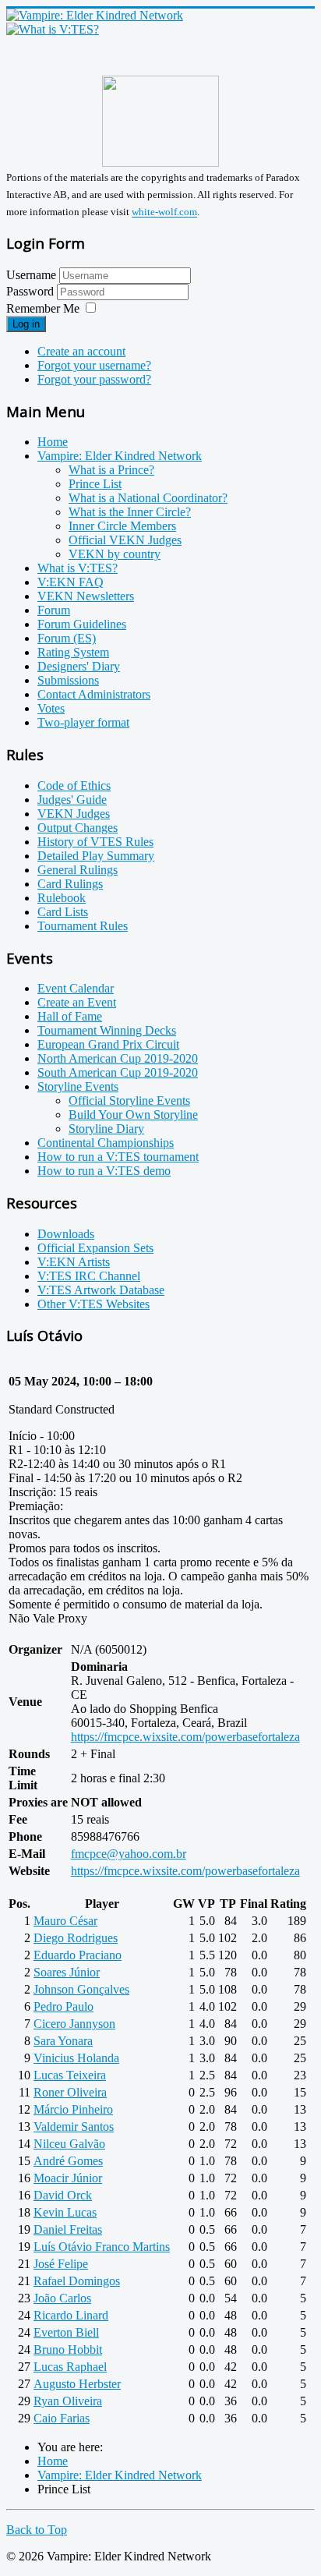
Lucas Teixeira (70, 2075)
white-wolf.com (164, 212)
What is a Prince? (111, 470)
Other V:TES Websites (93, 1304)
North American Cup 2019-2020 (118, 1058)
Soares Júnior (67, 1972)
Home (53, 442)
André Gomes (68, 2161)
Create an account (81, 351)
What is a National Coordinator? (148, 498)
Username (31, 275)
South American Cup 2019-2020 (118, 1072)
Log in (26, 324)
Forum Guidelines (82, 624)
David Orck (63, 2195)
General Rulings (78, 870)
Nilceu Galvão (69, 2144)
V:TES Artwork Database (101, 1290)
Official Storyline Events (129, 1100)
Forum (54, 610)
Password (32, 291)
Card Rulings (70, 884)
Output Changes (78, 828)
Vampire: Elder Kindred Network (120, 456)
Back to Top (37, 2530)
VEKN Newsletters (86, 596)
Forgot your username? (94, 365)
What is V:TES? (78, 568)
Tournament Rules (83, 926)
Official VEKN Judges (125, 540)
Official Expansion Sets (95, 1248)
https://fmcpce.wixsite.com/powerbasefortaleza (185, 1737)
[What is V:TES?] (53, 29)
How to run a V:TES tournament (118, 1157)
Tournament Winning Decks (107, 1030)
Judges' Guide (72, 800)
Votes (51, 708)
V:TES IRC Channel (89, 1276)
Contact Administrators (94, 694)
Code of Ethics (74, 786)
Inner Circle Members (122, 526)
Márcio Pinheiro (73, 2109)
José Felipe (61, 2264)
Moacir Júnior (68, 2178)
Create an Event (77, 1002)
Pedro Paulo (63, 2006)
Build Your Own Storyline (133, 1115)
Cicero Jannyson (74, 2024)
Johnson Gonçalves (81, 1989)
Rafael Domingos (77, 2281)
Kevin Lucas (65, 2212)
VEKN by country (115, 554)
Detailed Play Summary (96, 856)
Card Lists (63, 912)
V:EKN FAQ (71, 582)
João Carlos (62, 2298)
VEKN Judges (74, 814)
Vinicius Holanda (76, 2058)
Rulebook (62, 898)
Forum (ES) (67, 638)
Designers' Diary (79, 666)
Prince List (95, 484)
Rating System (73, 652)
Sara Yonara (63, 2041)
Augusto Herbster (77, 2384)
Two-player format (83, 722)
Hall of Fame (70, 1016)
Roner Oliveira (70, 2092)
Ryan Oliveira (68, 2401)
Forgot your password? (94, 379)
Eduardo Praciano (78, 1955)
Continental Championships (106, 1143)
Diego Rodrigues (76, 1938)
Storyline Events (78, 1086)
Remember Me (43, 308)
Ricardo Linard (71, 2315)
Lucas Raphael (70, 2367)
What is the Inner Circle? (130, 512)
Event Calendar (76, 988)
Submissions (68, 680)
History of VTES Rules (95, 842)
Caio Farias (62, 2418)
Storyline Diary (106, 1129)
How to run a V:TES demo (104, 1171)
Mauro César (65, 1921)
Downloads (66, 1234)
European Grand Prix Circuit (108, 1044)
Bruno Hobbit (68, 2350)
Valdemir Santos (74, 2127)
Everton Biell (66, 2332)
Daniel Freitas (68, 2229)
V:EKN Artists (74, 1262)
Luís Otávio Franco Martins (102, 2247)
